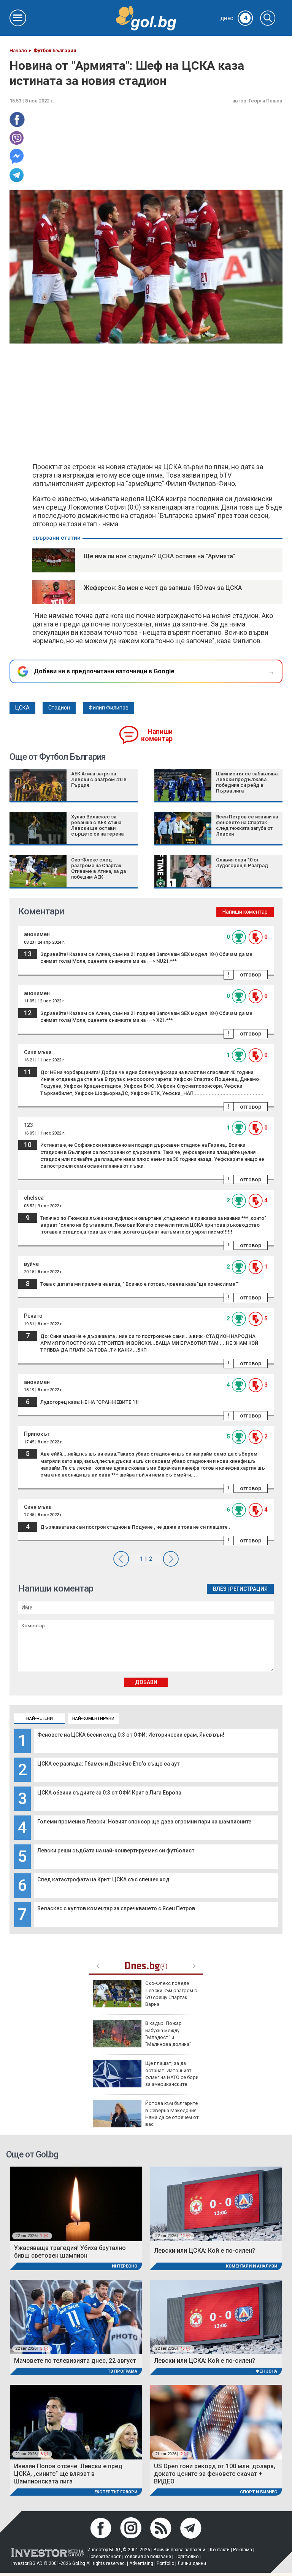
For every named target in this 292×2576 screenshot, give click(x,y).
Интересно (125, 2266)
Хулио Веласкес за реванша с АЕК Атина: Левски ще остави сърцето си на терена (97, 825)
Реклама (243, 2550)
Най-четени (40, 1719)
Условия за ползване (148, 2557)
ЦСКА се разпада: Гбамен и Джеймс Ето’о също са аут (108, 1764)
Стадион (59, 708)
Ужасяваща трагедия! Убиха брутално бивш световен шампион (70, 2252)
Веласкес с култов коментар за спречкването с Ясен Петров (116, 1908)
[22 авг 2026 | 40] (216, 2204)
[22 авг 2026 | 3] (76, 2316)
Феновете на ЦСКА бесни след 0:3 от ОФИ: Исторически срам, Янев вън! (131, 1735)
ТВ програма (122, 2371)
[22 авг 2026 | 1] (76, 2204)
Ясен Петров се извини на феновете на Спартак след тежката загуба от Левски (247, 825)
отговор (251, 975)
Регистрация (249, 1589)
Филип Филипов (109, 708)
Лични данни (192, 2563)
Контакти (220, 2550)
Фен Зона (266, 2371)
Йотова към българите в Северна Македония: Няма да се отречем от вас (172, 2114)
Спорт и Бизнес (259, 2492)
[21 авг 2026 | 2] (216, 2422)
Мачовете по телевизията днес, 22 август (75, 2361)
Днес (234, 19)
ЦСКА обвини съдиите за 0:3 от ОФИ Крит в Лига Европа (109, 1793)
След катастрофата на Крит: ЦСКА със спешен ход (103, 1879)
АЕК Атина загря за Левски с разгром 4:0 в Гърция (99, 779)
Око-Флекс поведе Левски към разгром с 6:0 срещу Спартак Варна (171, 1994)
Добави (146, 1682)
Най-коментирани (93, 1719)
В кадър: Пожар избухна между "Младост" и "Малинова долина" (168, 2034)
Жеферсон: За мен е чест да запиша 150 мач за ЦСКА (163, 588)
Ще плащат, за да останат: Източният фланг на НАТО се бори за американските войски (146, 2077)
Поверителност (104, 2557)
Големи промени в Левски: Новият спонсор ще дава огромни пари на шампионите (144, 1822)
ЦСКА (22, 708)
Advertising (141, 2563)
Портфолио (186, 2557)
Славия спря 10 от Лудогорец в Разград (242, 863)
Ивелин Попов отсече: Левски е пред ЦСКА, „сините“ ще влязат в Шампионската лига (68, 2474)
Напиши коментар (157, 735)
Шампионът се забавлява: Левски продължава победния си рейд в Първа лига (247, 782)
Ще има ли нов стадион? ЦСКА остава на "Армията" (159, 556)
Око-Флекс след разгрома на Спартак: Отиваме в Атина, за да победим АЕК (98, 868)
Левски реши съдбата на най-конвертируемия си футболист (116, 1851)
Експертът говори (116, 2492)
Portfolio (165, 2563)
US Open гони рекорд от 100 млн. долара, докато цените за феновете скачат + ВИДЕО (215, 2474)
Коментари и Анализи (252, 2266)
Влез (220, 1589)
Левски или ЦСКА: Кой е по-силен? (205, 2251)
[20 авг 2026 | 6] (76, 2422)
